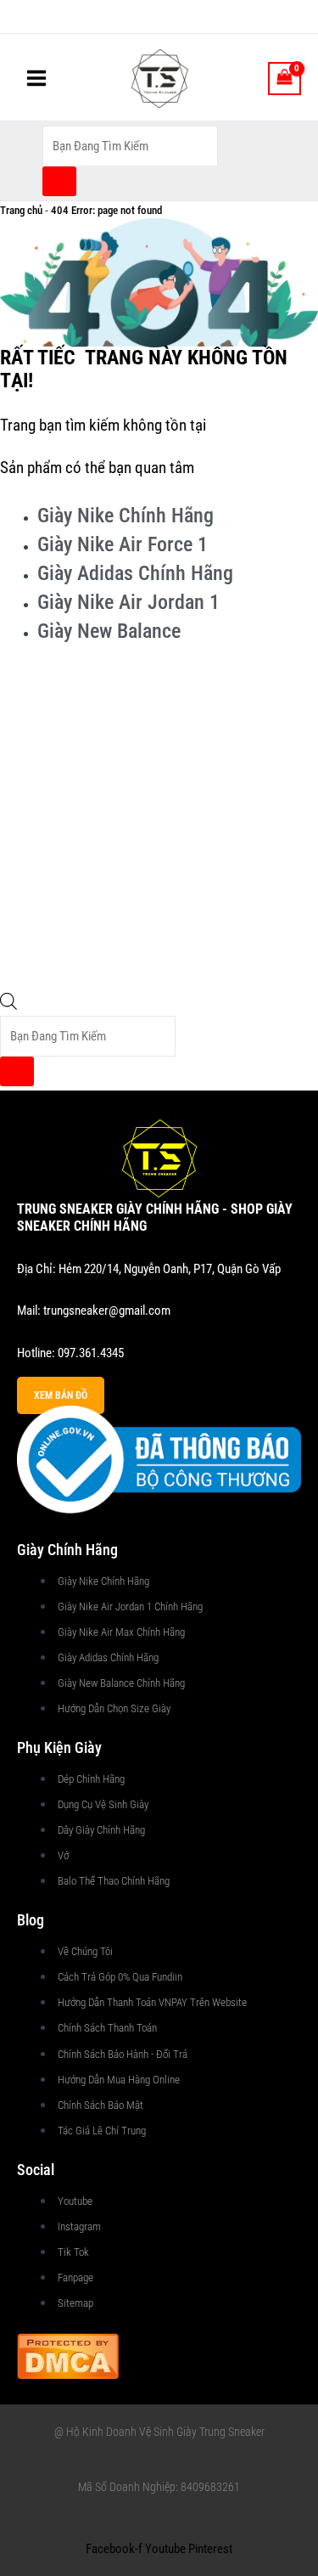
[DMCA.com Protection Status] (68, 2354)
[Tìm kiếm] (59, 181)
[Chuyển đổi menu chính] (36, 78)
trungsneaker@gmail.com (107, 1311)
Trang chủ (21, 210)
